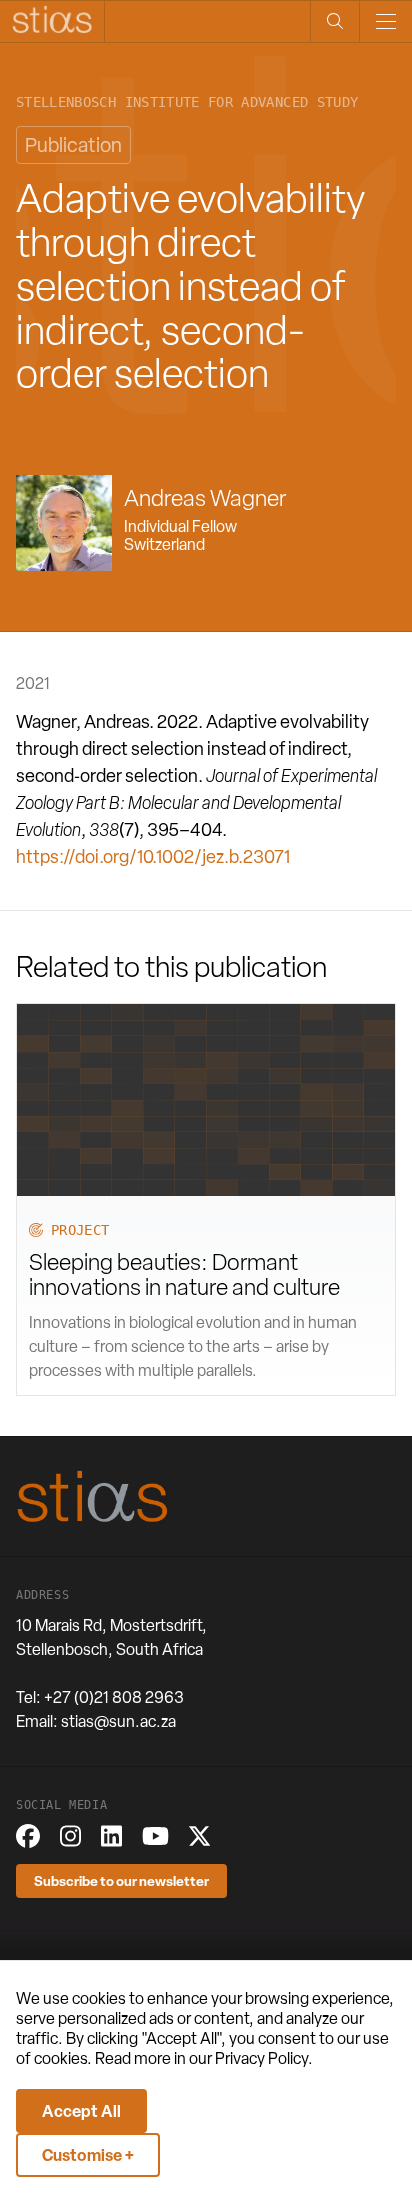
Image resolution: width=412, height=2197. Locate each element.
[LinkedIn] (111, 1836)
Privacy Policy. (264, 2058)
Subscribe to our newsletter (121, 1880)
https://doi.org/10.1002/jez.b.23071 (153, 856)
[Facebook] (28, 1836)
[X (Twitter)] (199, 1836)
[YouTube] (155, 1836)
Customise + (88, 2155)
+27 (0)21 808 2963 (114, 1697)
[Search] (334, 21)
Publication (73, 145)
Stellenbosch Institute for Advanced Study (187, 102)
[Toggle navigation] (385, 21)
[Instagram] (70, 1836)
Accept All (81, 2111)
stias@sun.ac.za (118, 1721)
